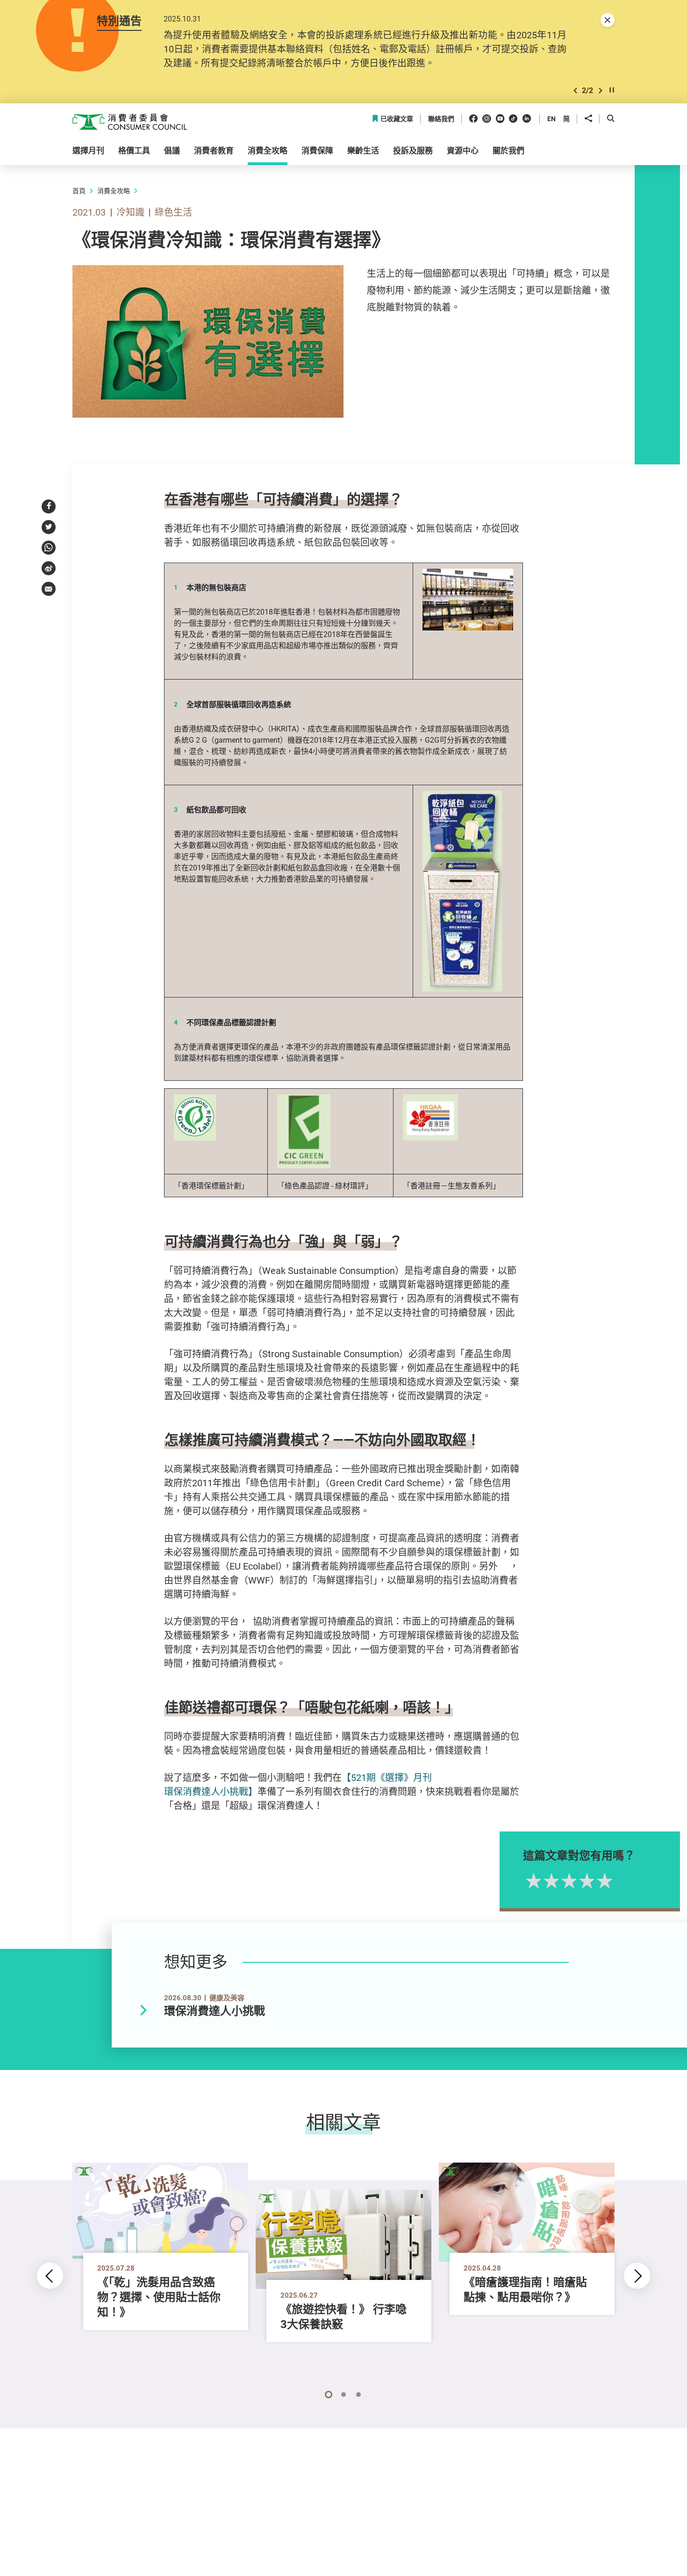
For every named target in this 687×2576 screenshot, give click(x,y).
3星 (567, 1881)
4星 (585, 1881)
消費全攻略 (114, 191)
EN (551, 119)
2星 (550, 1881)
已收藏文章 (397, 119)
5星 (603, 1881)
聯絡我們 (441, 119)
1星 (532, 1881)
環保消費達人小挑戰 (215, 2011)
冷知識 (130, 212)
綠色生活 (173, 212)
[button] (575, 90)
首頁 (79, 191)
